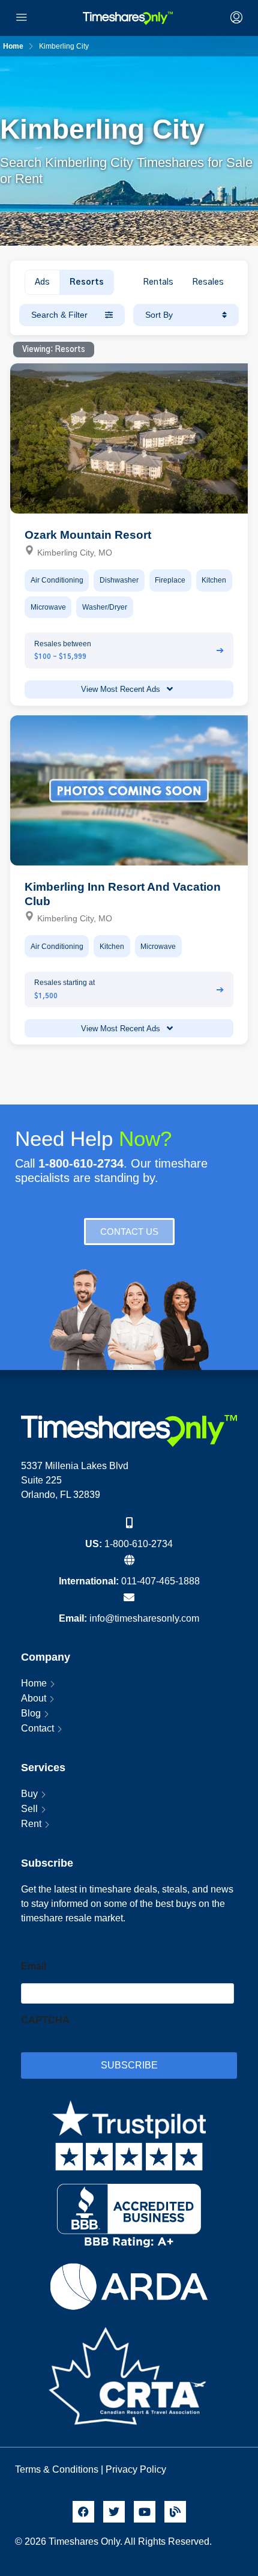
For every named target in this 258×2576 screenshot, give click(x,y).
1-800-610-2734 (139, 1544)
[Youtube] (145, 2512)
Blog (31, 1713)
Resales (208, 282)
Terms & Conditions (57, 2469)
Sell (29, 1809)
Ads (42, 282)
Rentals (158, 282)
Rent (31, 1824)
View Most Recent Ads (122, 689)
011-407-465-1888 (160, 1581)
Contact (37, 1728)
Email (34, 1966)
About (34, 1698)
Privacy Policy (137, 2469)
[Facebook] (83, 2512)
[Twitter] (114, 2512)
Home (34, 1683)
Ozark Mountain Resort (88, 535)
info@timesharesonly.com (144, 1618)
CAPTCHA (45, 2020)
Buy (29, 1794)
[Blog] (175, 2512)
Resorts (87, 282)
